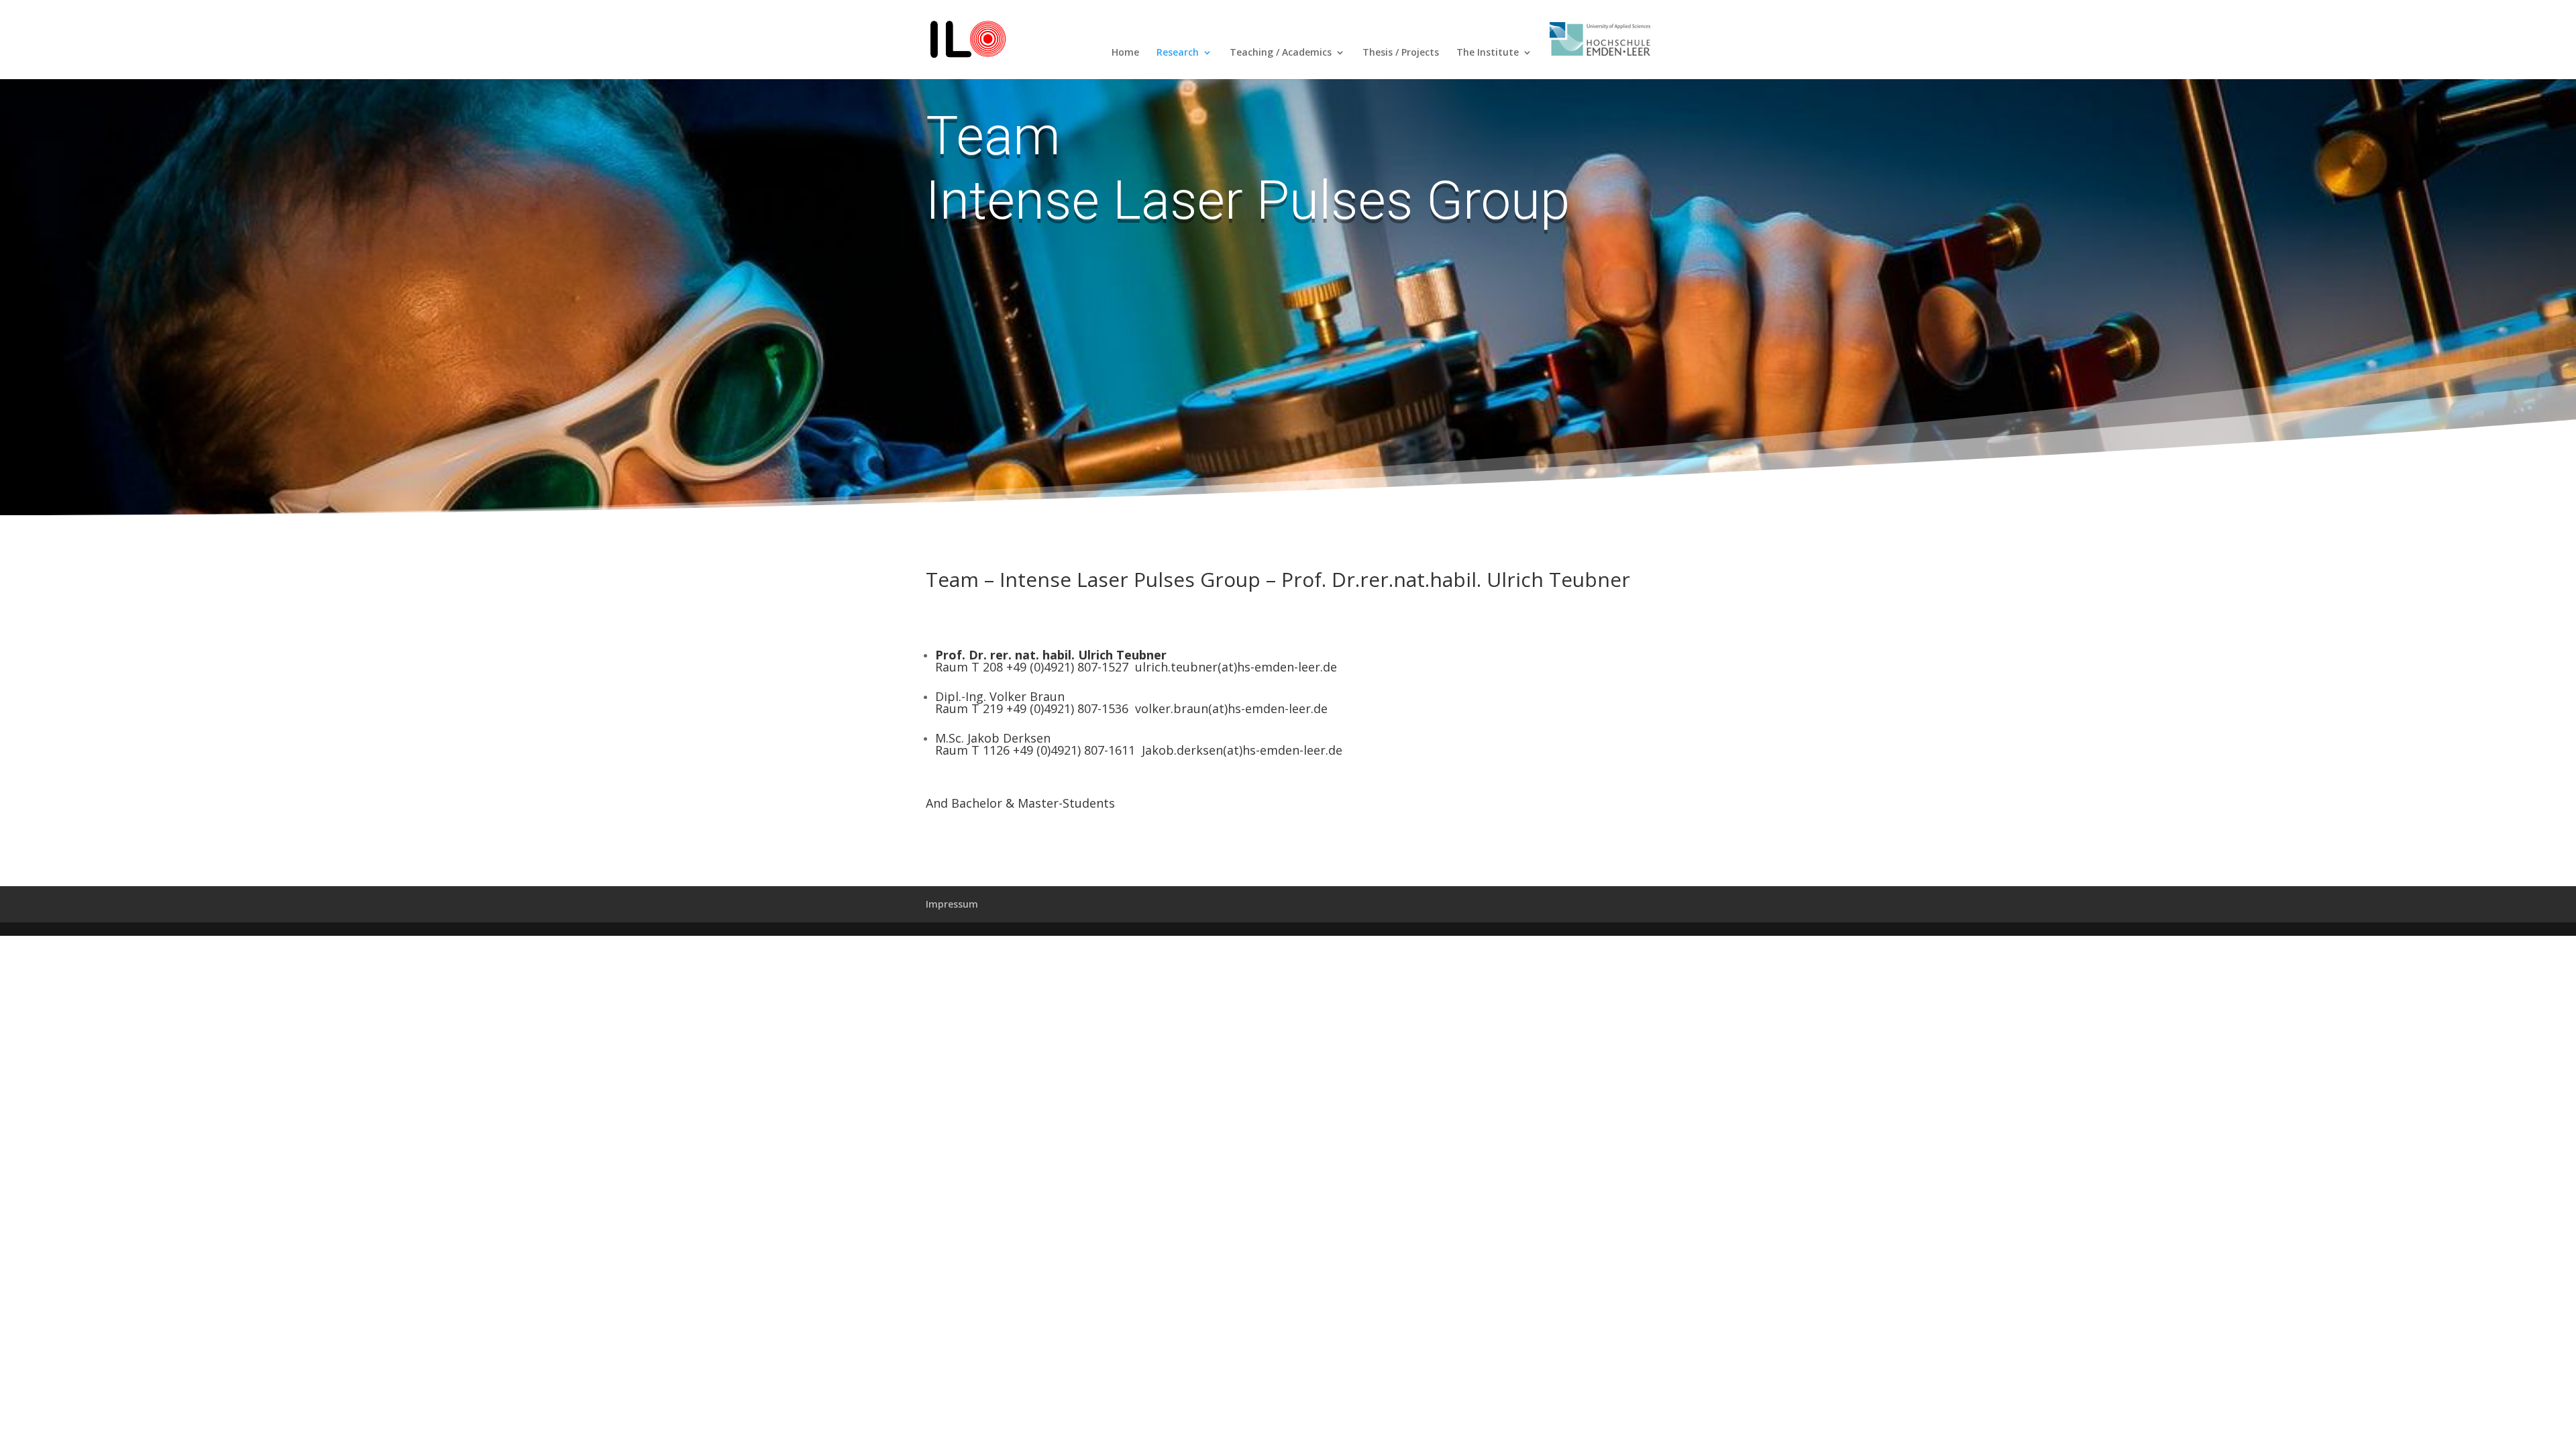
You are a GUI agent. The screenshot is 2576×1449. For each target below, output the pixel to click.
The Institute (1488, 53)
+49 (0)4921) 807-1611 (1074, 750)
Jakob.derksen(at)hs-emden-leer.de (1242, 750)
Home (1125, 53)
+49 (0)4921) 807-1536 (1067, 708)
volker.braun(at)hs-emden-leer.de (1231, 708)
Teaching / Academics (1281, 53)
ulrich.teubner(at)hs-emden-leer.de (1236, 667)
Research (1178, 53)
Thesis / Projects (1401, 53)
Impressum (952, 904)
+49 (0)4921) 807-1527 (1067, 667)
